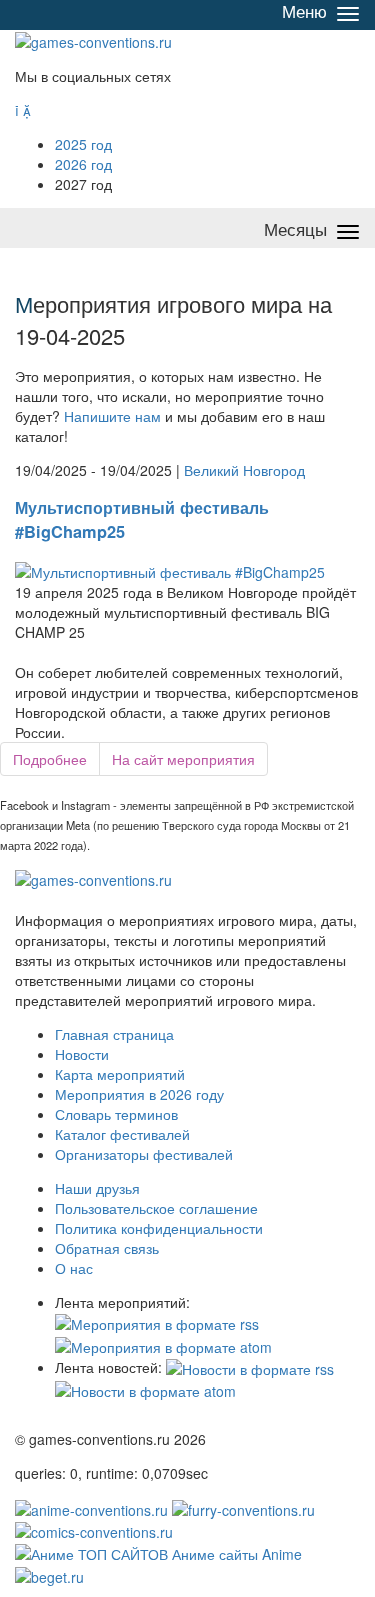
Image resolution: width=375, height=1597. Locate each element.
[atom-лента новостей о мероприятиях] (145, 1389)
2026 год (83, 164)
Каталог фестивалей (122, 1134)
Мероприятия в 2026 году (139, 1094)
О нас (74, 1268)
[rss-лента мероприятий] (157, 1322)
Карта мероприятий (120, 1074)
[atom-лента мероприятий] (163, 1344)
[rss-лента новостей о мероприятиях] (250, 1367)
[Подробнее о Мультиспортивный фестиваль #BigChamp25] (170, 569)
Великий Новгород (244, 470)
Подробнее (50, 759)
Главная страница (114, 1034)
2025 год (83, 144)
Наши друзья (97, 1188)
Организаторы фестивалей (144, 1154)
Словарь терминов (116, 1114)
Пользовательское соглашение (156, 1208)
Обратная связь (107, 1248)
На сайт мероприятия (183, 759)
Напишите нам (112, 416)
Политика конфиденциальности (159, 1228)
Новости (82, 1054)
